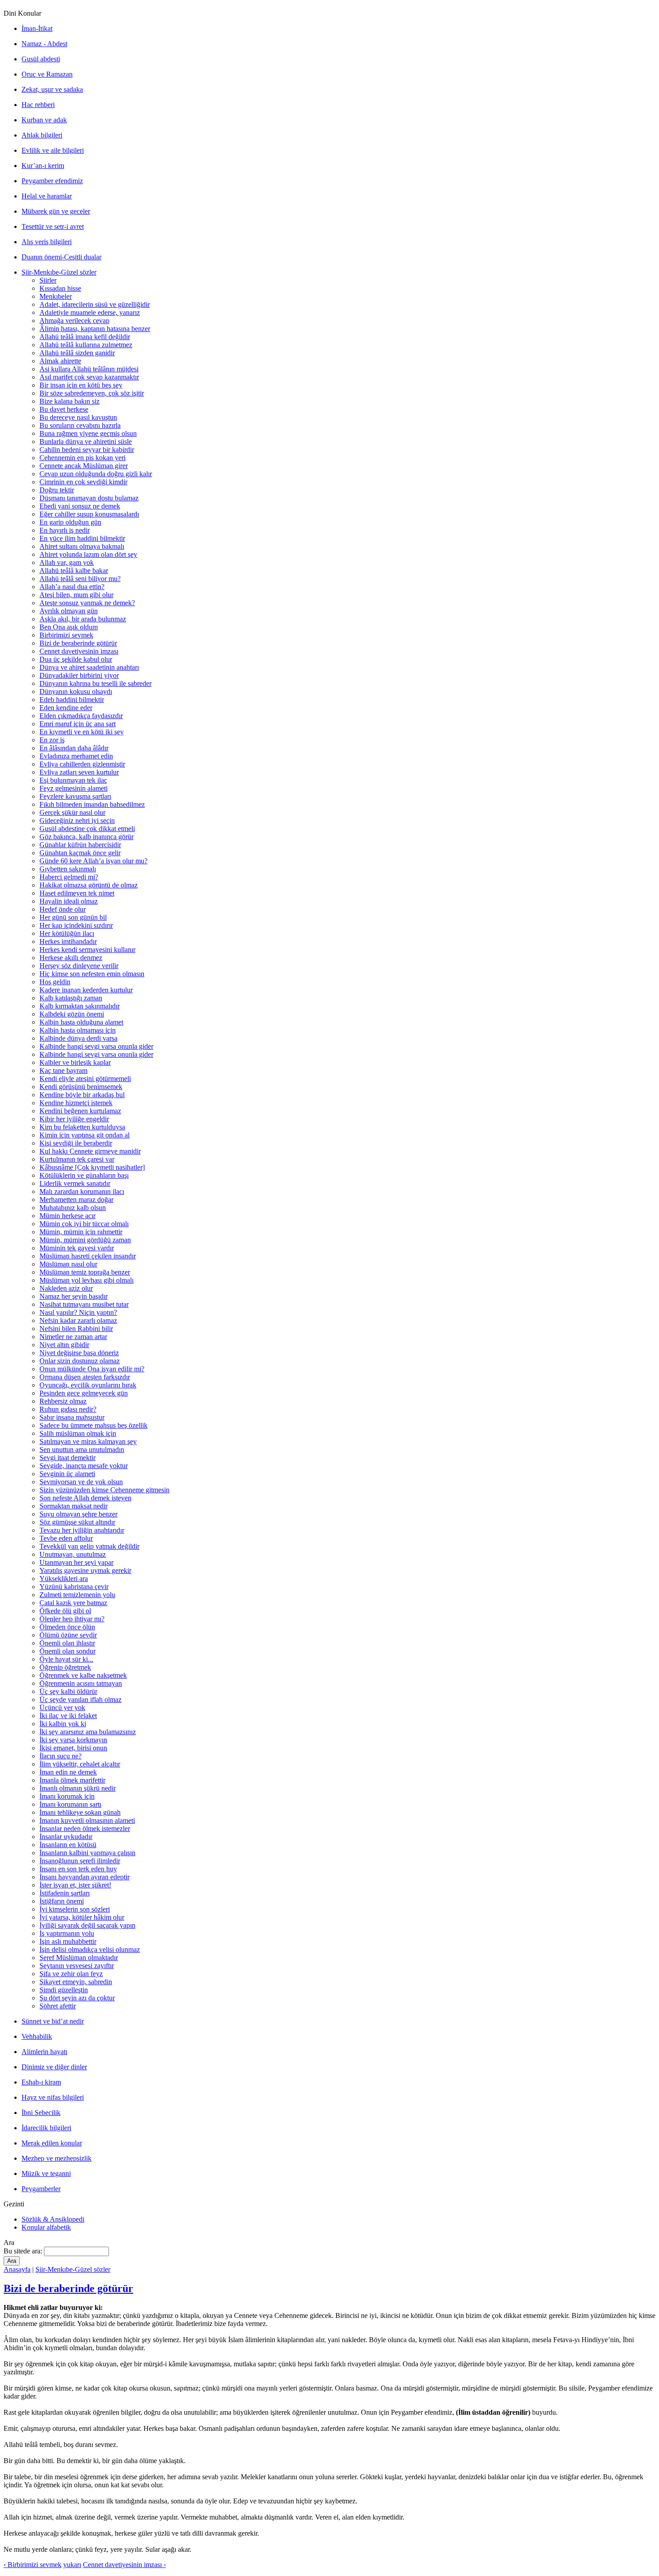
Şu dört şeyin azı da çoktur (77, 1998)
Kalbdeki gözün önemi (72, 1014)
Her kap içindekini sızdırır (76, 925)
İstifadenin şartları (65, 1893)
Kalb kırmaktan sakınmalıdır (80, 1006)
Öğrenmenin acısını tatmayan (81, 1683)
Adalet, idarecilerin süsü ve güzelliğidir (95, 304)
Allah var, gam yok (67, 562)
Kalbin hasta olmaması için (78, 1030)
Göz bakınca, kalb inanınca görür (87, 837)
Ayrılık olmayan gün (69, 611)
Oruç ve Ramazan (47, 74)
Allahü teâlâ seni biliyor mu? (80, 579)
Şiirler (48, 280)
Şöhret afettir (58, 2006)
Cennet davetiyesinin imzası (79, 651)
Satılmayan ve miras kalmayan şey (88, 1441)
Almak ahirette (60, 361)
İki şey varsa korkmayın (73, 1740)
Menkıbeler (56, 296)
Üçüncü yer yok (62, 1708)
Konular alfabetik (46, 2227)
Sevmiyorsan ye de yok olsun (81, 1482)
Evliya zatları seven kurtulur (79, 772)
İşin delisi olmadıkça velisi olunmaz (90, 1949)
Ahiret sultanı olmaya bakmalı (82, 546)
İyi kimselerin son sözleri (75, 1909)
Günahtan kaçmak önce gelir (80, 853)
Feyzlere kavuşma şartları (75, 796)
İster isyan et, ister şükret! (75, 1885)
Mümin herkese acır (67, 1216)
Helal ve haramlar (47, 196)
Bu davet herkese (64, 409)
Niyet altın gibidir (64, 1345)
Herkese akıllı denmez (71, 958)
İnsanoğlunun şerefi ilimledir (80, 1861)
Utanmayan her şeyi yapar (76, 1562)
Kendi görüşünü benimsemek (81, 1087)
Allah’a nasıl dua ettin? (72, 587)
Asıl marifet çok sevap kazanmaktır (89, 377)
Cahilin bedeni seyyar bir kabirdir (87, 450)
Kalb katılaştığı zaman (71, 998)
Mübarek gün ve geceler (56, 211)
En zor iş (52, 740)
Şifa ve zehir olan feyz (71, 1974)
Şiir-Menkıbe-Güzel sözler (59, 272)
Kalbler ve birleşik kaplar (75, 1062)
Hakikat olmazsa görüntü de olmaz (89, 885)
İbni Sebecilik (41, 2113)
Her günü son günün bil (73, 917)
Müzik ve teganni (46, 2173)
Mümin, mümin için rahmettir (81, 1232)
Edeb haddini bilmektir (72, 700)
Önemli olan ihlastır (67, 1643)
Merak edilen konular (52, 2143)
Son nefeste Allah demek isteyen (85, 1498)
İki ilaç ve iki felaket (68, 1716)
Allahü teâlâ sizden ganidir (77, 353)
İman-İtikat (37, 28)
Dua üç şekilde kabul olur (76, 659)
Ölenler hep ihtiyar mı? (72, 1619)
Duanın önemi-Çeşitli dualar (61, 257)
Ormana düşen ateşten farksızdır (85, 1377)
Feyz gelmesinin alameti (74, 788)
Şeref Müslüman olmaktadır (79, 1958)
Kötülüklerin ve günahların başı (84, 1175)
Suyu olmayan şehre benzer (78, 1514)
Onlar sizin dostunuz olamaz (80, 1361)
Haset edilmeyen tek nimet (77, 893)
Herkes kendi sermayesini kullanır (87, 950)
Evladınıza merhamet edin (76, 756)
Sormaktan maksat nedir (74, 1506)
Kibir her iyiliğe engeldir (74, 1119)
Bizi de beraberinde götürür (78, 643)
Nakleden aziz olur (66, 1288)
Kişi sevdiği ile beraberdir (76, 1143)
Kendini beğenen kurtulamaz (80, 1111)
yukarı (72, 2565)
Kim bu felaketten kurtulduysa (82, 1127)
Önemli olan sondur (67, 1651)
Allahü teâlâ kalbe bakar (74, 571)
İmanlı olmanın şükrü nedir (78, 1788)
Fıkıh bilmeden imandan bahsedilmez (92, 804)
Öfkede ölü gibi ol (65, 1611)
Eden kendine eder (66, 708)
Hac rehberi (38, 105)
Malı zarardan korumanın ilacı (82, 1191)
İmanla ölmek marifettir (72, 1780)
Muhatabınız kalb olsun (73, 1208)
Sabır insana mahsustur (72, 1417)
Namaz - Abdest (44, 44)
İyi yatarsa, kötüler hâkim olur (82, 1917)
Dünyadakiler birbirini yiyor (79, 675)
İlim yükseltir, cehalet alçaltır (80, 1764)
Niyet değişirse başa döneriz (79, 1353)
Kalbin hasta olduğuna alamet (81, 1022)
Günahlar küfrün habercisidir (80, 845)
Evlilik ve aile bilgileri (53, 150)
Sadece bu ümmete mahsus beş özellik (93, 1425)
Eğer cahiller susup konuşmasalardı (89, 514)
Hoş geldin (55, 982)
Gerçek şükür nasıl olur (72, 812)
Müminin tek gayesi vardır (77, 1248)
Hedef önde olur (63, 909)
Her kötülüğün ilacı (67, 933)
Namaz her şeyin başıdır (74, 1296)
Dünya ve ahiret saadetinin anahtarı (89, 667)
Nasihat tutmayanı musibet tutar (84, 1304)
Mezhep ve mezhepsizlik (56, 2158)
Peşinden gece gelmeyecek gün (84, 1393)
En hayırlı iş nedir (65, 530)
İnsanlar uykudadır (66, 1837)
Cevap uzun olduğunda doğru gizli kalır (96, 474)
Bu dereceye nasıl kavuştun (78, 417)
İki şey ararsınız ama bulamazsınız (88, 1732)
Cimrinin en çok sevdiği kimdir (83, 482)
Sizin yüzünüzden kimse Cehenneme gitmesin (104, 1490)
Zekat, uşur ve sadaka (52, 89)
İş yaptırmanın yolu (67, 1933)
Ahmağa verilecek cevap (74, 321)
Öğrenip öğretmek (65, 1667)
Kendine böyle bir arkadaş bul (82, 1095)
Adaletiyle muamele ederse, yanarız (90, 312)
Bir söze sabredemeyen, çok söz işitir (92, 393)
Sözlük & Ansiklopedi (53, 2219)
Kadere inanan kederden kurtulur (86, 990)
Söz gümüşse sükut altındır (77, 1522)
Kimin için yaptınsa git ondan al (85, 1135)
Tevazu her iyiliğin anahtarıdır (82, 1530)
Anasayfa (17, 2269)
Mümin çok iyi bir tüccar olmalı (84, 1224)
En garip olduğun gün (70, 522)
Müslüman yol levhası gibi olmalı (87, 1280)
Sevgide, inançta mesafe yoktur (84, 1466)
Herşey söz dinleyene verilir (79, 966)
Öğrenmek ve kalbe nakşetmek (83, 1675)
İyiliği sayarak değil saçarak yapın (87, 1925)
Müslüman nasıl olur (68, 1264)
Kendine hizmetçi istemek (76, 1103)
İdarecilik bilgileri (46, 2128)
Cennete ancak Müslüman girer (84, 466)
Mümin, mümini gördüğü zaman (85, 1240)
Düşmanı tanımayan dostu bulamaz (89, 498)
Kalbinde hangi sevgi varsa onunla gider (96, 1046)
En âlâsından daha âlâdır (74, 748)
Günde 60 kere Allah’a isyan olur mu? (93, 861)
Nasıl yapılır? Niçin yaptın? (78, 1312)
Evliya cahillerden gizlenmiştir (82, 764)
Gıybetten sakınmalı (68, 869)
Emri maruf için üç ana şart (78, 724)
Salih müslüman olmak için (78, 1433)
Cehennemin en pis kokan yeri (82, 458)
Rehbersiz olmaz (63, 1401)
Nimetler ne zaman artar (73, 1337)
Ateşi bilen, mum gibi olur (76, 595)
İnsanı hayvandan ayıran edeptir (85, 1877)
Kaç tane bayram (63, 1070)
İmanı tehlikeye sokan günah (80, 1812)
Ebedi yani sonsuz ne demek (80, 506)
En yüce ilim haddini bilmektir (82, 538)
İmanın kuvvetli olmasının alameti (87, 1820)
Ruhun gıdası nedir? (68, 1409)
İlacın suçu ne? (61, 1756)
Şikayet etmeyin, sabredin (76, 1982)
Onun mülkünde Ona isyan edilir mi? (92, 1369)
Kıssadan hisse (60, 288)
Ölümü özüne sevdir (68, 1635)
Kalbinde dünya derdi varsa (78, 1038)
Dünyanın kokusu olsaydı (76, 691)
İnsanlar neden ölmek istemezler (85, 1829)
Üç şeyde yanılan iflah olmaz (80, 1699)
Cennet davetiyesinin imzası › (124, 2565)
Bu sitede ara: (24, 2251)
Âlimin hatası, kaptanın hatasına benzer (95, 329)
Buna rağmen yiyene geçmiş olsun (88, 433)
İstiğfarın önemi (62, 1901)
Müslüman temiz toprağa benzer (85, 1272)
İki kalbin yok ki (63, 1724)
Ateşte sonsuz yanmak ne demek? (87, 603)
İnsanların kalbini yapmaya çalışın (87, 1853)
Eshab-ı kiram (41, 2082)
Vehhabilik (37, 2036)
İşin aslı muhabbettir (68, 1941)
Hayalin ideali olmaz (69, 901)
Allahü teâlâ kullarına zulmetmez (86, 345)
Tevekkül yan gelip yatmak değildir (89, 1546)
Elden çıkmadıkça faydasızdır (81, 716)
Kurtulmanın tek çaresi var (77, 1159)
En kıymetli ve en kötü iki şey (82, 732)
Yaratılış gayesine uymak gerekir (85, 1570)
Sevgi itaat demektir (67, 1458)
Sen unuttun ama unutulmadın (82, 1450)
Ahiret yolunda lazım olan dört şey (88, 554)
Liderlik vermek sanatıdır (75, 1183)
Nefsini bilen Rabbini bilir (76, 1329)
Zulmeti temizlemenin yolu (77, 1595)
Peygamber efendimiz (52, 181)
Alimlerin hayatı (44, 2052)
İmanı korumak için (67, 1796)
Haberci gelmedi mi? (69, 877)
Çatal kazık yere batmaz (73, 1603)
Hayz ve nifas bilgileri (53, 2097)
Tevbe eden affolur (66, 1538)
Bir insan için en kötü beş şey (81, 385)
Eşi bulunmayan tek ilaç (73, 780)
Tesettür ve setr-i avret (53, 226)
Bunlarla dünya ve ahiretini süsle (86, 442)
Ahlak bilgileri (42, 135)
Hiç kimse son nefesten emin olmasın (92, 974)
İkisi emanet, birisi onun (73, 1748)
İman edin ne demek (68, 1772)
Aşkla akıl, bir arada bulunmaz (83, 619)
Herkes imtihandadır (68, 941)
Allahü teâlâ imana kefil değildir (85, 337)
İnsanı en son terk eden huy (78, 1869)
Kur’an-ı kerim (43, 166)
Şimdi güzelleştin (64, 1990)
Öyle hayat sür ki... (66, 1659)
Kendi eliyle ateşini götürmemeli (85, 1079)
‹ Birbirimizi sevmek (33, 2565)
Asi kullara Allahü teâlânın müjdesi (89, 369)
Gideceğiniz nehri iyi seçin (77, 821)
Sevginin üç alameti (67, 1474)
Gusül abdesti (41, 59)
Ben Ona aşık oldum (69, 627)
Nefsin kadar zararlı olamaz (78, 1320)
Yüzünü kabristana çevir (74, 1587)
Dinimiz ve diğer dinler (54, 2067)
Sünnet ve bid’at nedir (53, 2021)
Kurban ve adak (44, 120)
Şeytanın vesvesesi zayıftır (77, 1966)
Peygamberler (41, 2189)
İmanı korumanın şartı (70, 1804)
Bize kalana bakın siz (69, 401)
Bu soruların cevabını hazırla (80, 425)
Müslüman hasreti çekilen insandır (88, 1256)
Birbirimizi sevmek (66, 635)
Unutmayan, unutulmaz (73, 1554)
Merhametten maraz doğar (76, 1200)
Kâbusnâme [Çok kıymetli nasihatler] (92, 1167)
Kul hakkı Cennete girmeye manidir (90, 1151)
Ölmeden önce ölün (67, 1627)
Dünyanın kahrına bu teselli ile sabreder (95, 683)
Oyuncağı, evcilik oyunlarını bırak (88, 1385)
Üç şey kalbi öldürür (68, 1691)
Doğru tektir (57, 490)
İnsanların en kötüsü (68, 1845)
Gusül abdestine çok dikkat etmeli (87, 829)
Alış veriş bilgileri (47, 242)
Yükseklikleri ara (64, 1579)
